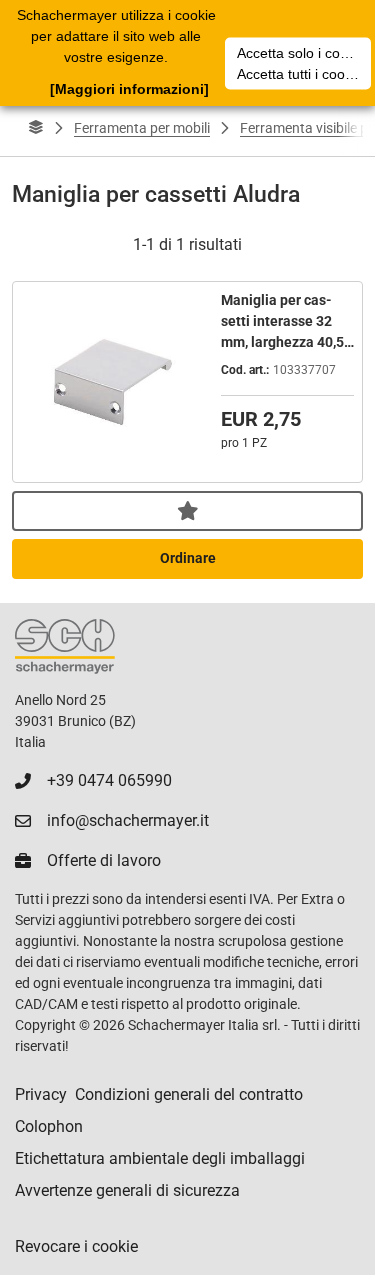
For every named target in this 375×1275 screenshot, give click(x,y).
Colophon (49, 1126)
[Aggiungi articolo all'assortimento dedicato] (187, 511)
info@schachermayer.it (128, 820)
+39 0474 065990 (109, 780)
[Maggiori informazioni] (129, 89)
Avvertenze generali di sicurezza (127, 1190)
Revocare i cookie (76, 1246)
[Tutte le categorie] (36, 128)
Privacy (41, 1094)
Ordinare (188, 558)
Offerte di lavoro (104, 860)
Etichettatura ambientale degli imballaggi (160, 1158)
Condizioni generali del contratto (189, 1094)
